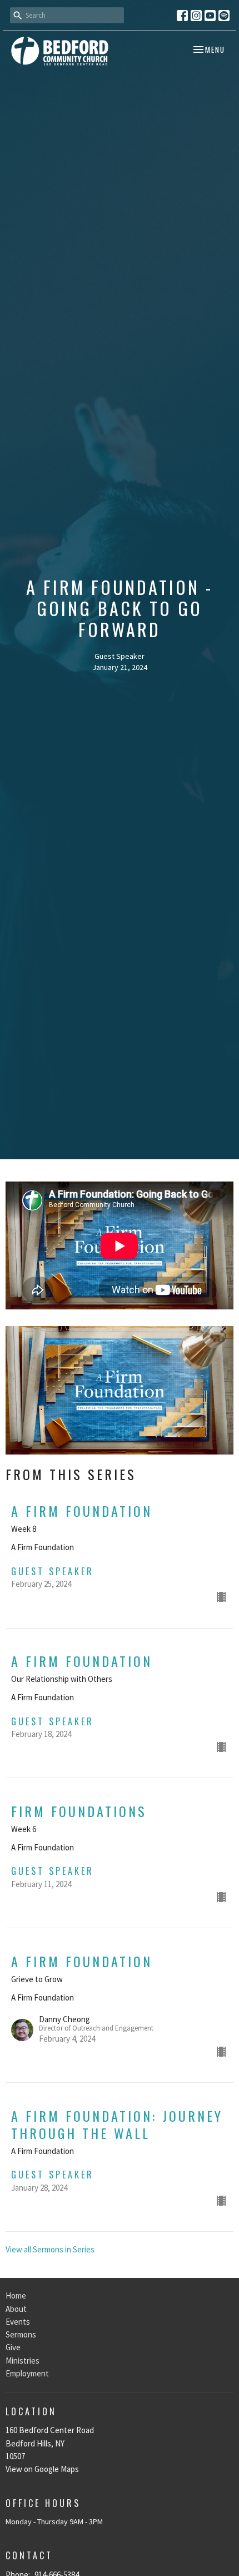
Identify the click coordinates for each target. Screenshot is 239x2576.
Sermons (21, 2334)
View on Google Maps (42, 2469)
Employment (27, 2373)
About (16, 2309)
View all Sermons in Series (50, 2249)
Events (18, 2322)
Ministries (23, 2361)
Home (16, 2295)
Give (13, 2347)
